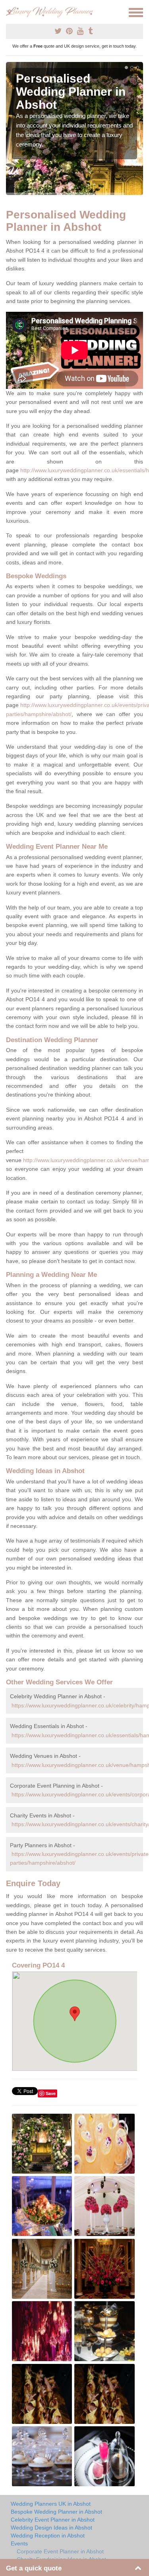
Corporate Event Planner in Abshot (60, 2551)
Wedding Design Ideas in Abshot (51, 2528)
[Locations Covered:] (10, 12)
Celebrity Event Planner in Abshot (53, 2520)
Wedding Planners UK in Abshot (51, 2504)
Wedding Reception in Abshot (48, 2535)
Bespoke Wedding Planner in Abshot (56, 2512)
